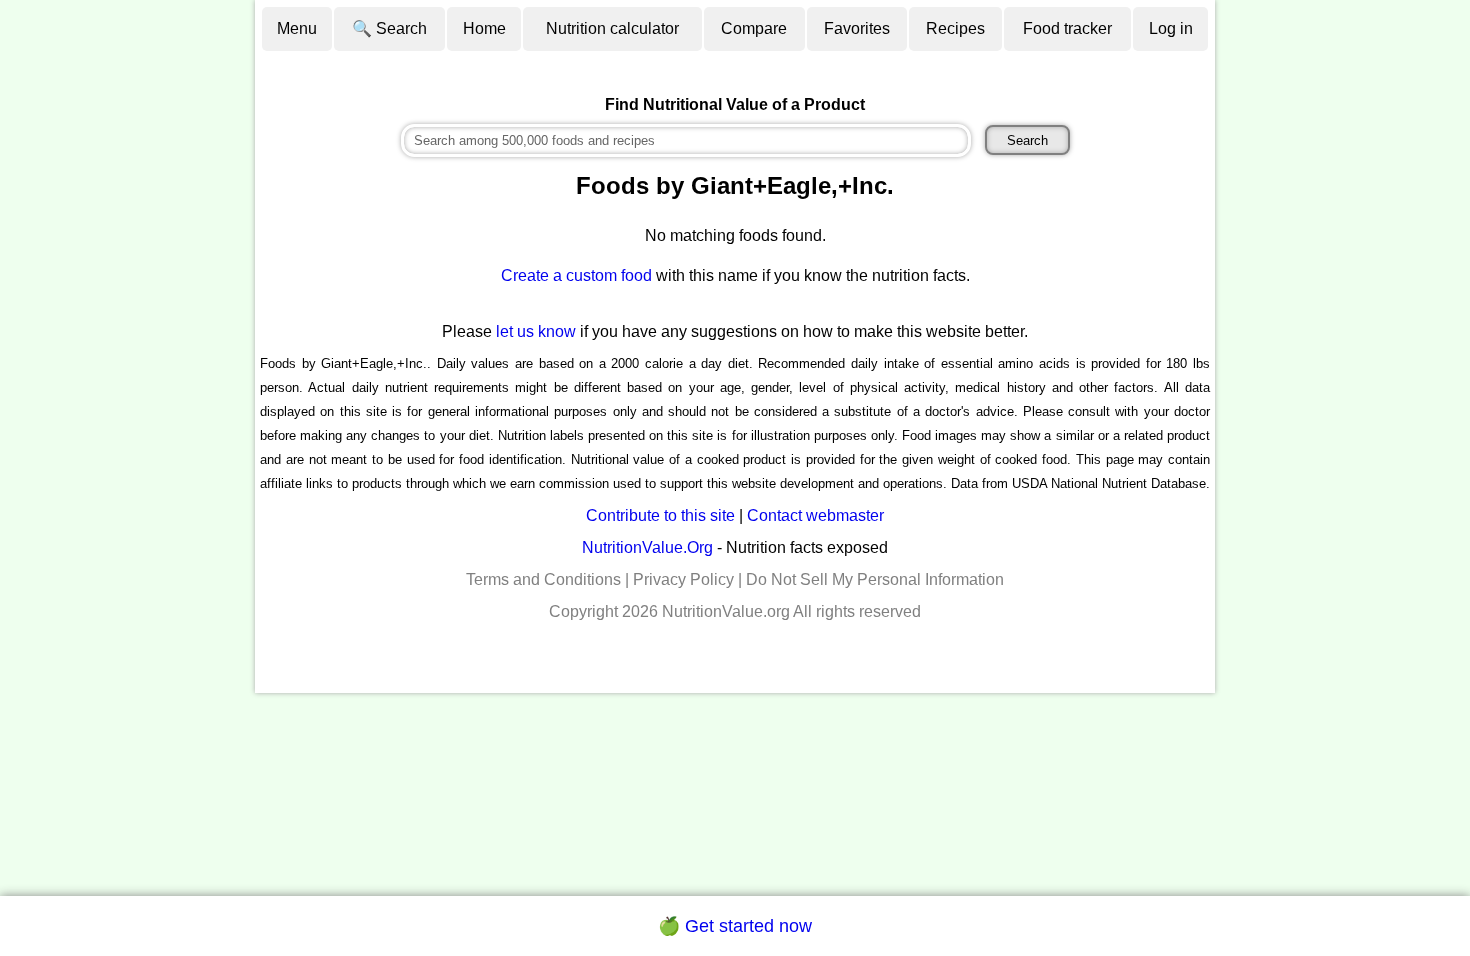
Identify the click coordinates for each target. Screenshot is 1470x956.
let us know (536, 331)
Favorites (857, 28)
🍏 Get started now (735, 926)
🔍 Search (389, 28)
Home (484, 28)
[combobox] (686, 140)
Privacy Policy (683, 579)
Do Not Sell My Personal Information (875, 579)
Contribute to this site (660, 515)
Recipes (955, 28)
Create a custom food (576, 275)
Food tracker (1067, 28)
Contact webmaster (815, 515)
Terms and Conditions (543, 579)
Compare (754, 28)
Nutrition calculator (612, 28)
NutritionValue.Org (647, 547)
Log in (1171, 28)
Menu (297, 28)
